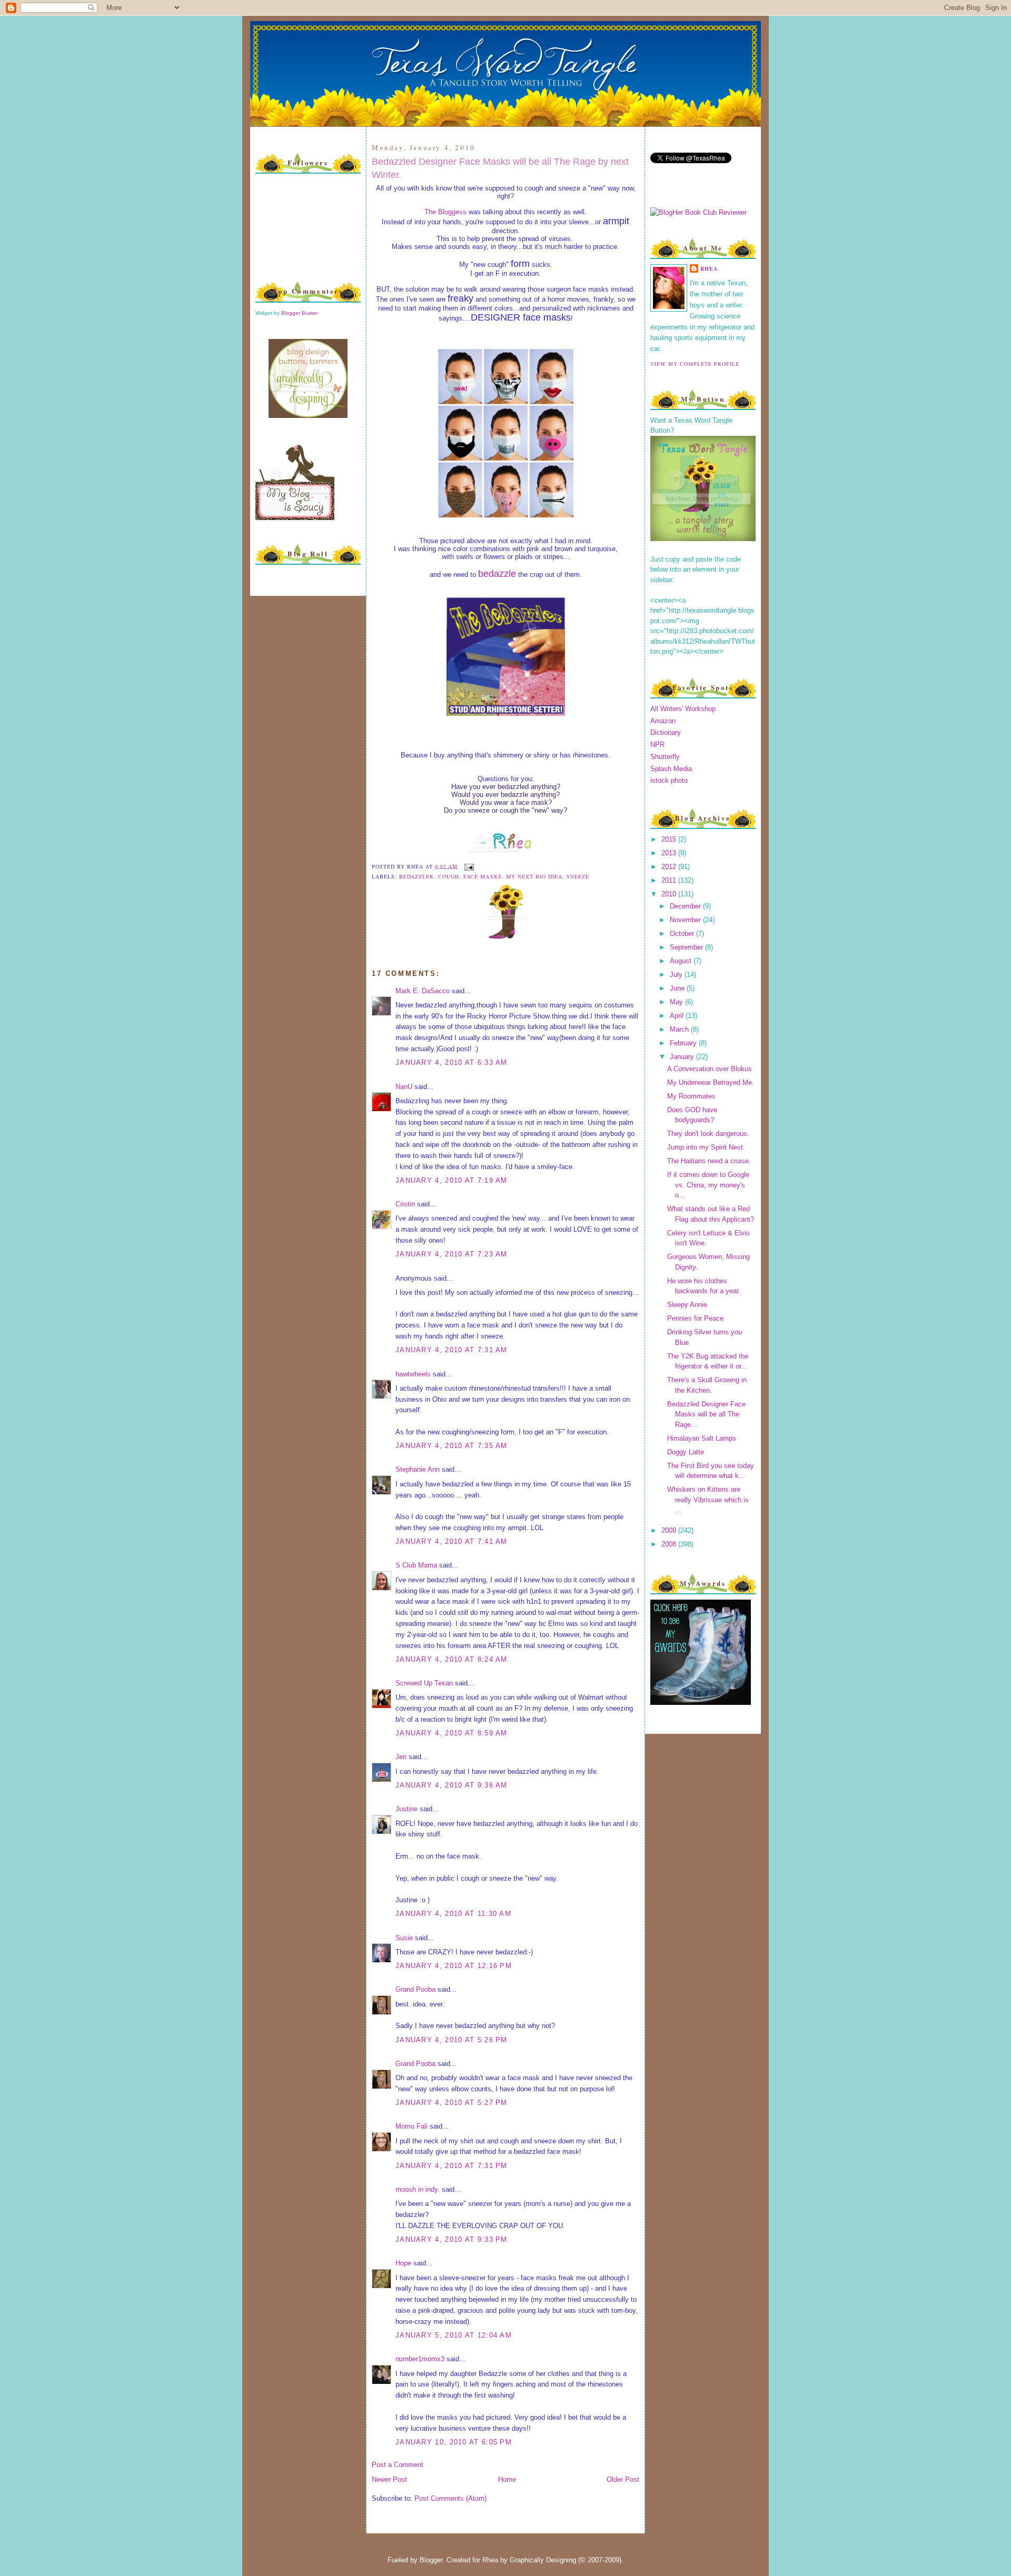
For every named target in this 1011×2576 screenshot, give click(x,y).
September (687, 947)
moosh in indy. (418, 2189)
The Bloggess (445, 212)
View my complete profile (695, 364)
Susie (404, 1938)
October (683, 933)
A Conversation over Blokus (710, 1069)
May (677, 1002)
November (686, 920)
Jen (401, 1757)
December (686, 906)
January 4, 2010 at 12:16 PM (454, 1966)
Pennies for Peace (695, 1318)
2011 (670, 880)
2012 (670, 867)
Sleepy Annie (687, 1305)
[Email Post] (468, 866)
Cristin (405, 1204)
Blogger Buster (299, 313)
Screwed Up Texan (424, 1683)
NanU (404, 1087)
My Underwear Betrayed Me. (711, 1082)
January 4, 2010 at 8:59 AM (452, 1733)
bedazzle (497, 574)
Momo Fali (412, 2126)
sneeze (578, 876)
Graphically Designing (543, 2560)
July (677, 975)
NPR (657, 745)
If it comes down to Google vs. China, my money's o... (708, 1185)
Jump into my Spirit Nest (705, 1147)
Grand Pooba (415, 1989)
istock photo (669, 780)
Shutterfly (665, 757)
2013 (670, 853)
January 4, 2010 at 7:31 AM (452, 1350)
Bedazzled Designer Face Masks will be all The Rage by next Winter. (500, 168)
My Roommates (691, 1096)
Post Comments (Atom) (450, 2498)
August (682, 961)
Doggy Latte (686, 1452)
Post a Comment (398, 2465)
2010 (670, 894)
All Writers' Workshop (683, 709)
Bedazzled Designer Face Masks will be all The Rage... (706, 1414)
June (678, 988)
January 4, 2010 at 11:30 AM (453, 1914)
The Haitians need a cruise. (709, 1161)
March (680, 1029)
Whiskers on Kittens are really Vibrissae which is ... (708, 1500)
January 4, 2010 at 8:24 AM (452, 1659)
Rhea (709, 268)
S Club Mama (416, 1565)
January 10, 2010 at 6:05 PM (454, 2442)
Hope (403, 2263)
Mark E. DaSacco (423, 991)
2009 (670, 1530)
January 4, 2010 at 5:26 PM (452, 2040)
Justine (407, 1809)
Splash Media (671, 769)
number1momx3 (420, 2359)
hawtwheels (413, 1374)
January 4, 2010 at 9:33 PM (452, 2239)
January (683, 1057)
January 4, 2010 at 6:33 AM (452, 1062)
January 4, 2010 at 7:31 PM (452, 2166)
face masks (482, 876)
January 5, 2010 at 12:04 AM (454, 2335)
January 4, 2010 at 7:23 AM (452, 1254)
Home (507, 2479)
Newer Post (389, 2479)
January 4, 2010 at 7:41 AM (452, 1541)
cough (449, 876)
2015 (670, 839)
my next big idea (534, 876)
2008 (670, 1544)
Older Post (623, 2479)
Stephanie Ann (418, 1469)
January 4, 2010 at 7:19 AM (452, 1180)
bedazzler (417, 876)
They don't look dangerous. (708, 1134)
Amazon (663, 721)
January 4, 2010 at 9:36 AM (452, 1785)
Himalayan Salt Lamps (702, 1438)
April (678, 1016)
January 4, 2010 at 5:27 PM (452, 2103)
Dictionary (666, 732)
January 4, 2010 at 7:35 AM (452, 1446)
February (684, 1043)
